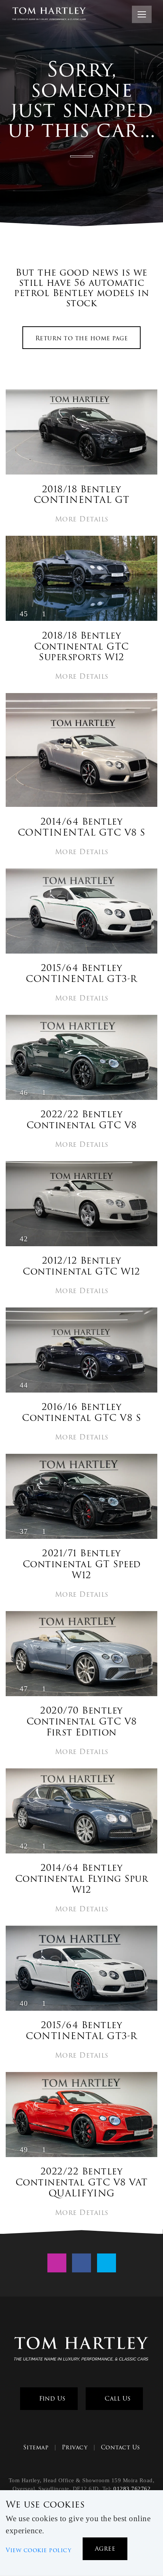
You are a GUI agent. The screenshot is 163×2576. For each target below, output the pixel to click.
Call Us (117, 2398)
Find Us (51, 2398)
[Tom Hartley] (81, 2350)
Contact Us (121, 2447)
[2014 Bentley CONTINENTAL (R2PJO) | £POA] (81, 751)
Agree (105, 2549)
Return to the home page (82, 338)
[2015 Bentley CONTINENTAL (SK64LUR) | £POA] (81, 912)
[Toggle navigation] (142, 14)
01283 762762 (132, 2489)
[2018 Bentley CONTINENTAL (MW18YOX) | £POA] (81, 433)
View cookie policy (38, 2550)
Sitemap (36, 2447)
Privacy (75, 2447)
